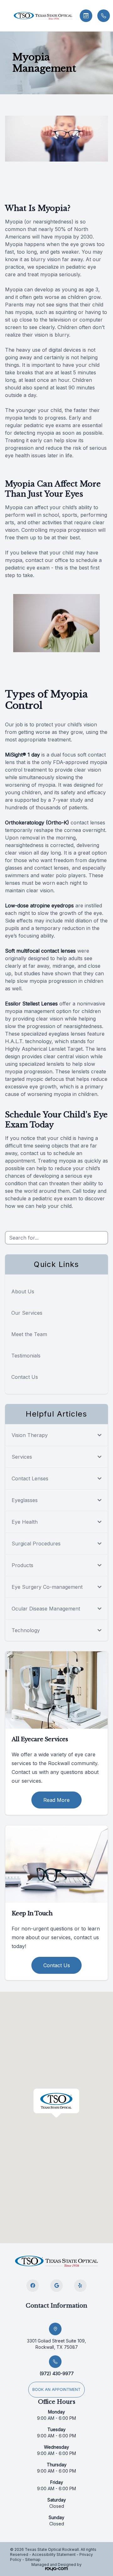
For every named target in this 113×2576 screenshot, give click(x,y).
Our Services (27, 1313)
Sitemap (33, 2559)
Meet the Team (29, 1334)
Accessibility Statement (54, 2554)
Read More (56, 1800)
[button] (5, 16)
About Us (23, 1291)
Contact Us (25, 1377)
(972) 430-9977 (57, 2373)
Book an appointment (56, 2389)
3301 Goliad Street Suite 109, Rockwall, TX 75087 (56, 2344)
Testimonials (26, 1356)
